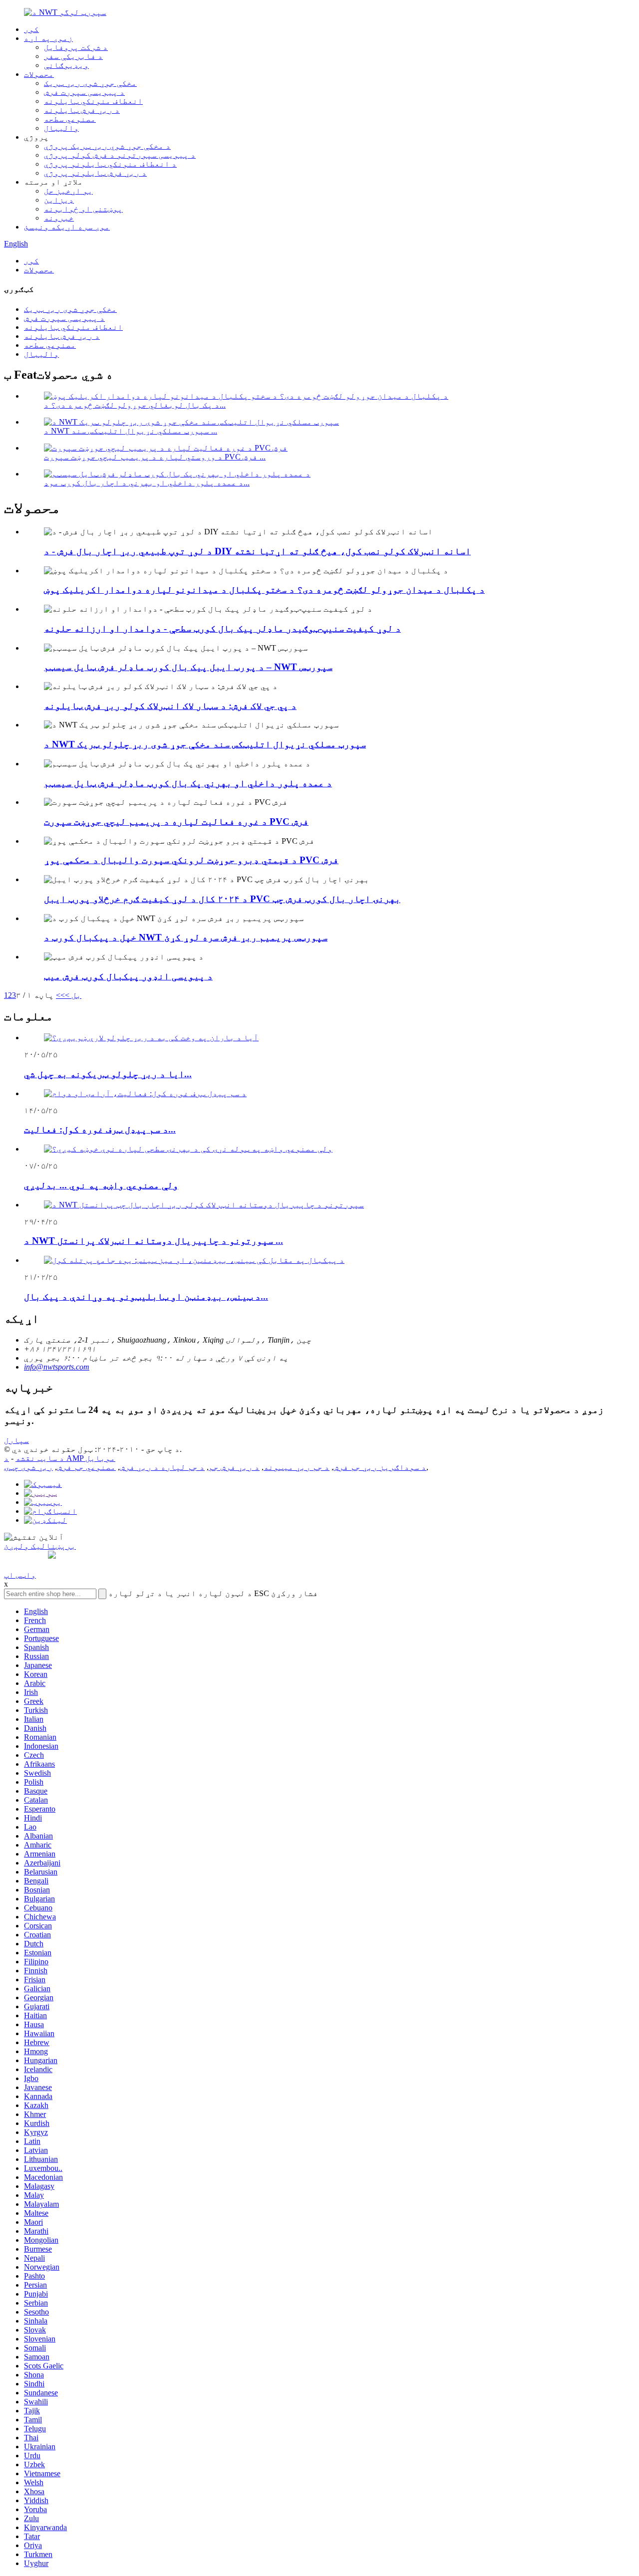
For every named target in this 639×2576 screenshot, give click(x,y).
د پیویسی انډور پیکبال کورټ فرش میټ (128, 976)
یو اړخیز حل (68, 191)
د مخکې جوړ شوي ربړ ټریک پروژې (107, 146)
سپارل (16, 1440)
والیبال (61, 128)
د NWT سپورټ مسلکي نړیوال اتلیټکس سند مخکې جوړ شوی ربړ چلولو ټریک (205, 744)
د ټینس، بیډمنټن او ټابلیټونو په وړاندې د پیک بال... (146, 1296)
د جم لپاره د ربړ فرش (162, 1467)
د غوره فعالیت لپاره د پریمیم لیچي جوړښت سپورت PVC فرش (176, 821)
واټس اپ (20, 1575)
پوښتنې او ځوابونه (83, 209)
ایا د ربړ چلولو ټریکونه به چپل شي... (108, 1074)
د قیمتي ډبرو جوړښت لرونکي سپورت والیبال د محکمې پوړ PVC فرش (191, 860)
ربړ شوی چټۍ (28, 1467)
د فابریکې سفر (73, 56)
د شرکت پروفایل (76, 47)
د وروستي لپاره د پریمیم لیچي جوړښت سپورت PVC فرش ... (155, 457)
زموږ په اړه (48, 38)
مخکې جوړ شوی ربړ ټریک (90, 83)
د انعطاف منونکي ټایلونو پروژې (110, 164)
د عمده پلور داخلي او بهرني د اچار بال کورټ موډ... (147, 483)
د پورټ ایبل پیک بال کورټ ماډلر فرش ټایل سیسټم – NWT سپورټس (188, 667)
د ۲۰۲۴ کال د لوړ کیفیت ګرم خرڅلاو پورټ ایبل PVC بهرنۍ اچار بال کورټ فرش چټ (222, 899)
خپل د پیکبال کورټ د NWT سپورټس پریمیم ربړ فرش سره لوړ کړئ (186, 937)
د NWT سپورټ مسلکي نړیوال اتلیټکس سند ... (131, 431)
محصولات (39, 74)
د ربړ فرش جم (234, 1467)
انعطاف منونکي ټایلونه (93, 101)
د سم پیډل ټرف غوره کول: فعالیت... (100, 1129)
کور (31, 29)
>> (60, 995)
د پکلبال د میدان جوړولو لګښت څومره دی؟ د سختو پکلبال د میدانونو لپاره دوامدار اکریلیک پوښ (264, 589)
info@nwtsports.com (57, 1367)
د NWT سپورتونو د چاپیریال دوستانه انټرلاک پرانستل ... (154, 1241)
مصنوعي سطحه (70, 119)
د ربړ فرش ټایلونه (82, 110)
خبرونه (59, 218)
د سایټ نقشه (40, 1458)
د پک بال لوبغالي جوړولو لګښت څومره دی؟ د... (135, 405)
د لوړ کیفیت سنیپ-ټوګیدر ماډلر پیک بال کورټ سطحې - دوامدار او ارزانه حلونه (222, 628)
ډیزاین (59, 200)
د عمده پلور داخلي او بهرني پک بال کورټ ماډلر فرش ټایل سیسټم (188, 783)
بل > (73, 995)
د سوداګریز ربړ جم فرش (380, 1467)
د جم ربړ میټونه (297, 1467)
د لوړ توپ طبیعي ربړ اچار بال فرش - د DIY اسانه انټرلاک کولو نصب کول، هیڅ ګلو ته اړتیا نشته (257, 551)
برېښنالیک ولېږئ (40, 1546)
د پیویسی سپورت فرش (84, 92)
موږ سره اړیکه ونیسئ (67, 227)
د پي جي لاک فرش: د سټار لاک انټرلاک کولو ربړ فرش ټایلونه (170, 706)
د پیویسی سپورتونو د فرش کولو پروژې (120, 155)
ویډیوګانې (66, 65)
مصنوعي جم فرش (86, 1467)
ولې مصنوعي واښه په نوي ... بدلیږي (101, 1185)
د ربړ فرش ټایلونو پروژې (95, 173)
